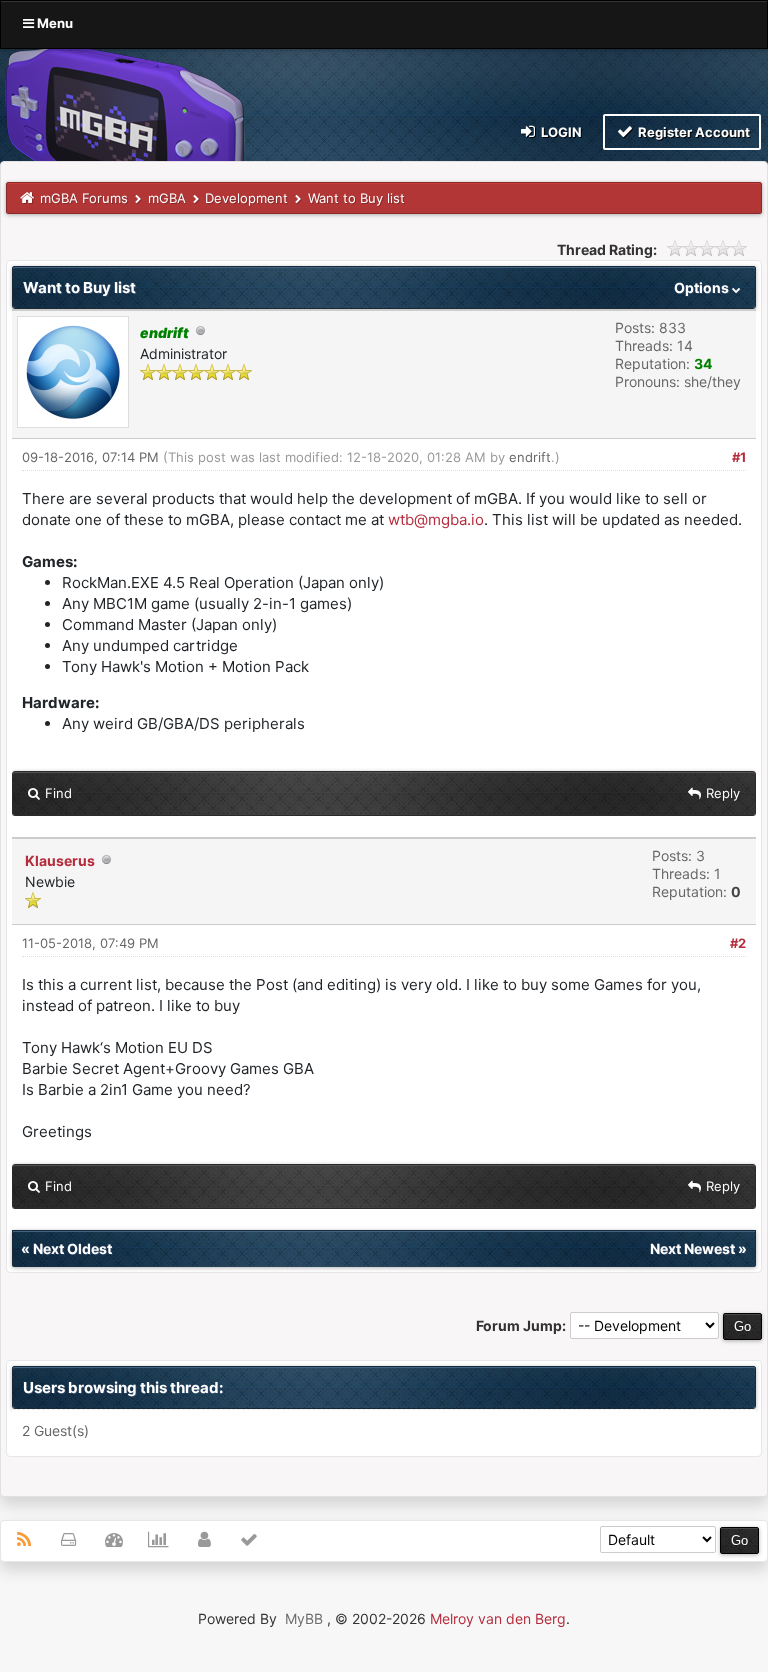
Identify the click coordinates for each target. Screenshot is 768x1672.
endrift (530, 457)
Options (703, 287)
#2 (738, 943)
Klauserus (60, 860)
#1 (739, 457)
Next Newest (692, 1248)
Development (246, 198)
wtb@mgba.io (436, 519)
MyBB (304, 1618)
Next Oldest (72, 1248)
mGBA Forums (84, 198)
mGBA (167, 198)
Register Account (692, 132)
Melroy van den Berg (498, 1618)
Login (560, 132)
